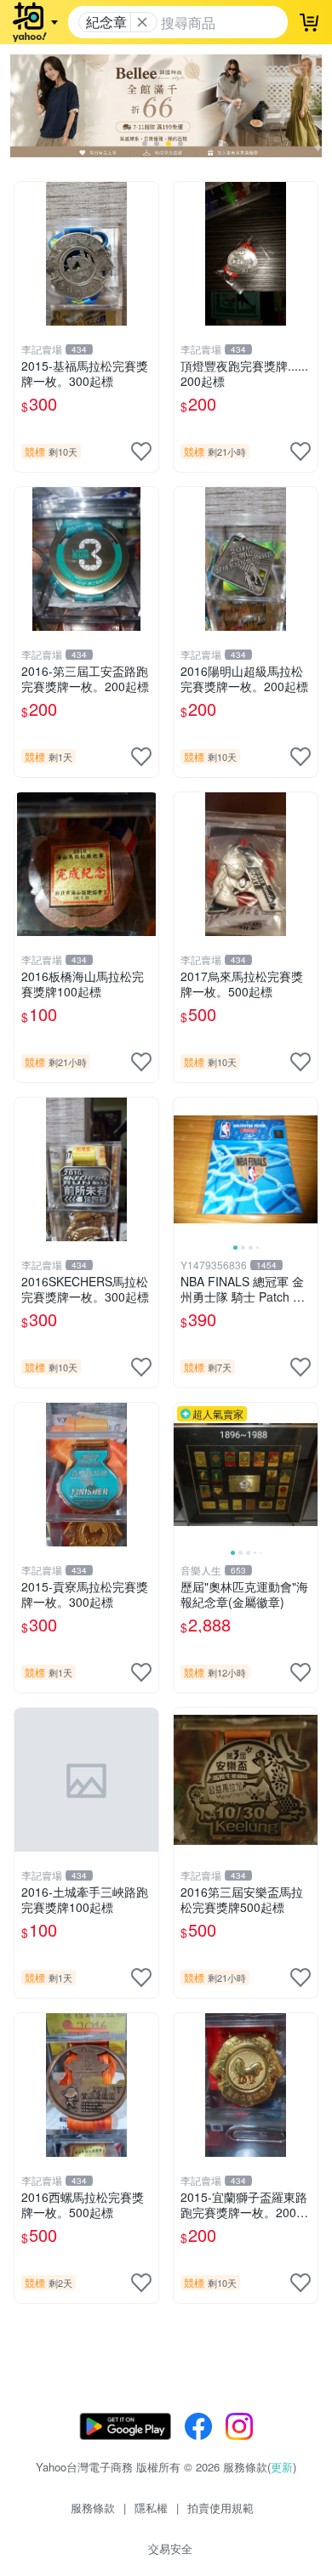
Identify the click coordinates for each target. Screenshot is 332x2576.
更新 (282, 2467)
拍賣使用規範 (220, 2508)
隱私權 (151, 2508)
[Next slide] (306, 1169)
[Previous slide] (185, 1169)
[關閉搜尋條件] (142, 22)
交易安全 (170, 2548)
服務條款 (93, 2508)
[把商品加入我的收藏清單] (141, 451)
